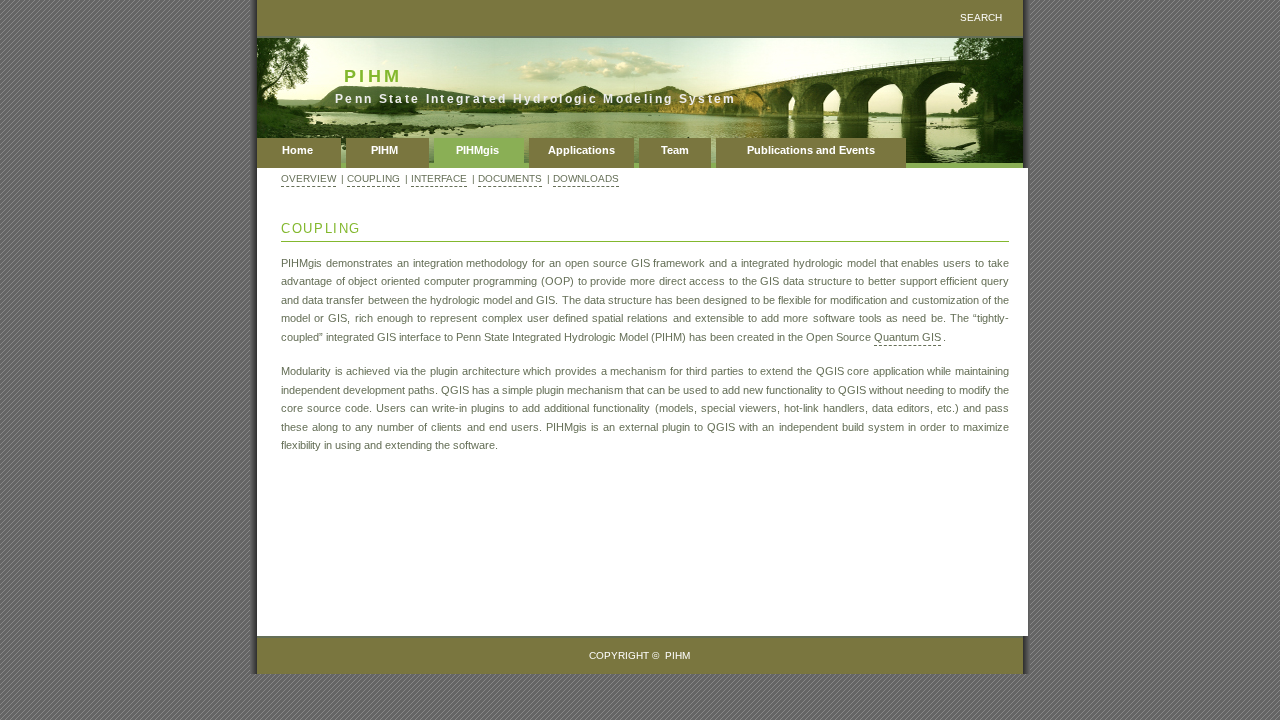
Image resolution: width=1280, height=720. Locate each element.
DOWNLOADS (586, 178)
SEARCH (981, 17)
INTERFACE (439, 178)
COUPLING (373, 178)
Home (299, 150)
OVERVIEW (308, 178)
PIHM (387, 150)
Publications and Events (811, 150)
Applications (581, 150)
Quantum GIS (907, 337)
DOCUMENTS (510, 178)
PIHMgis (479, 150)
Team (675, 150)
